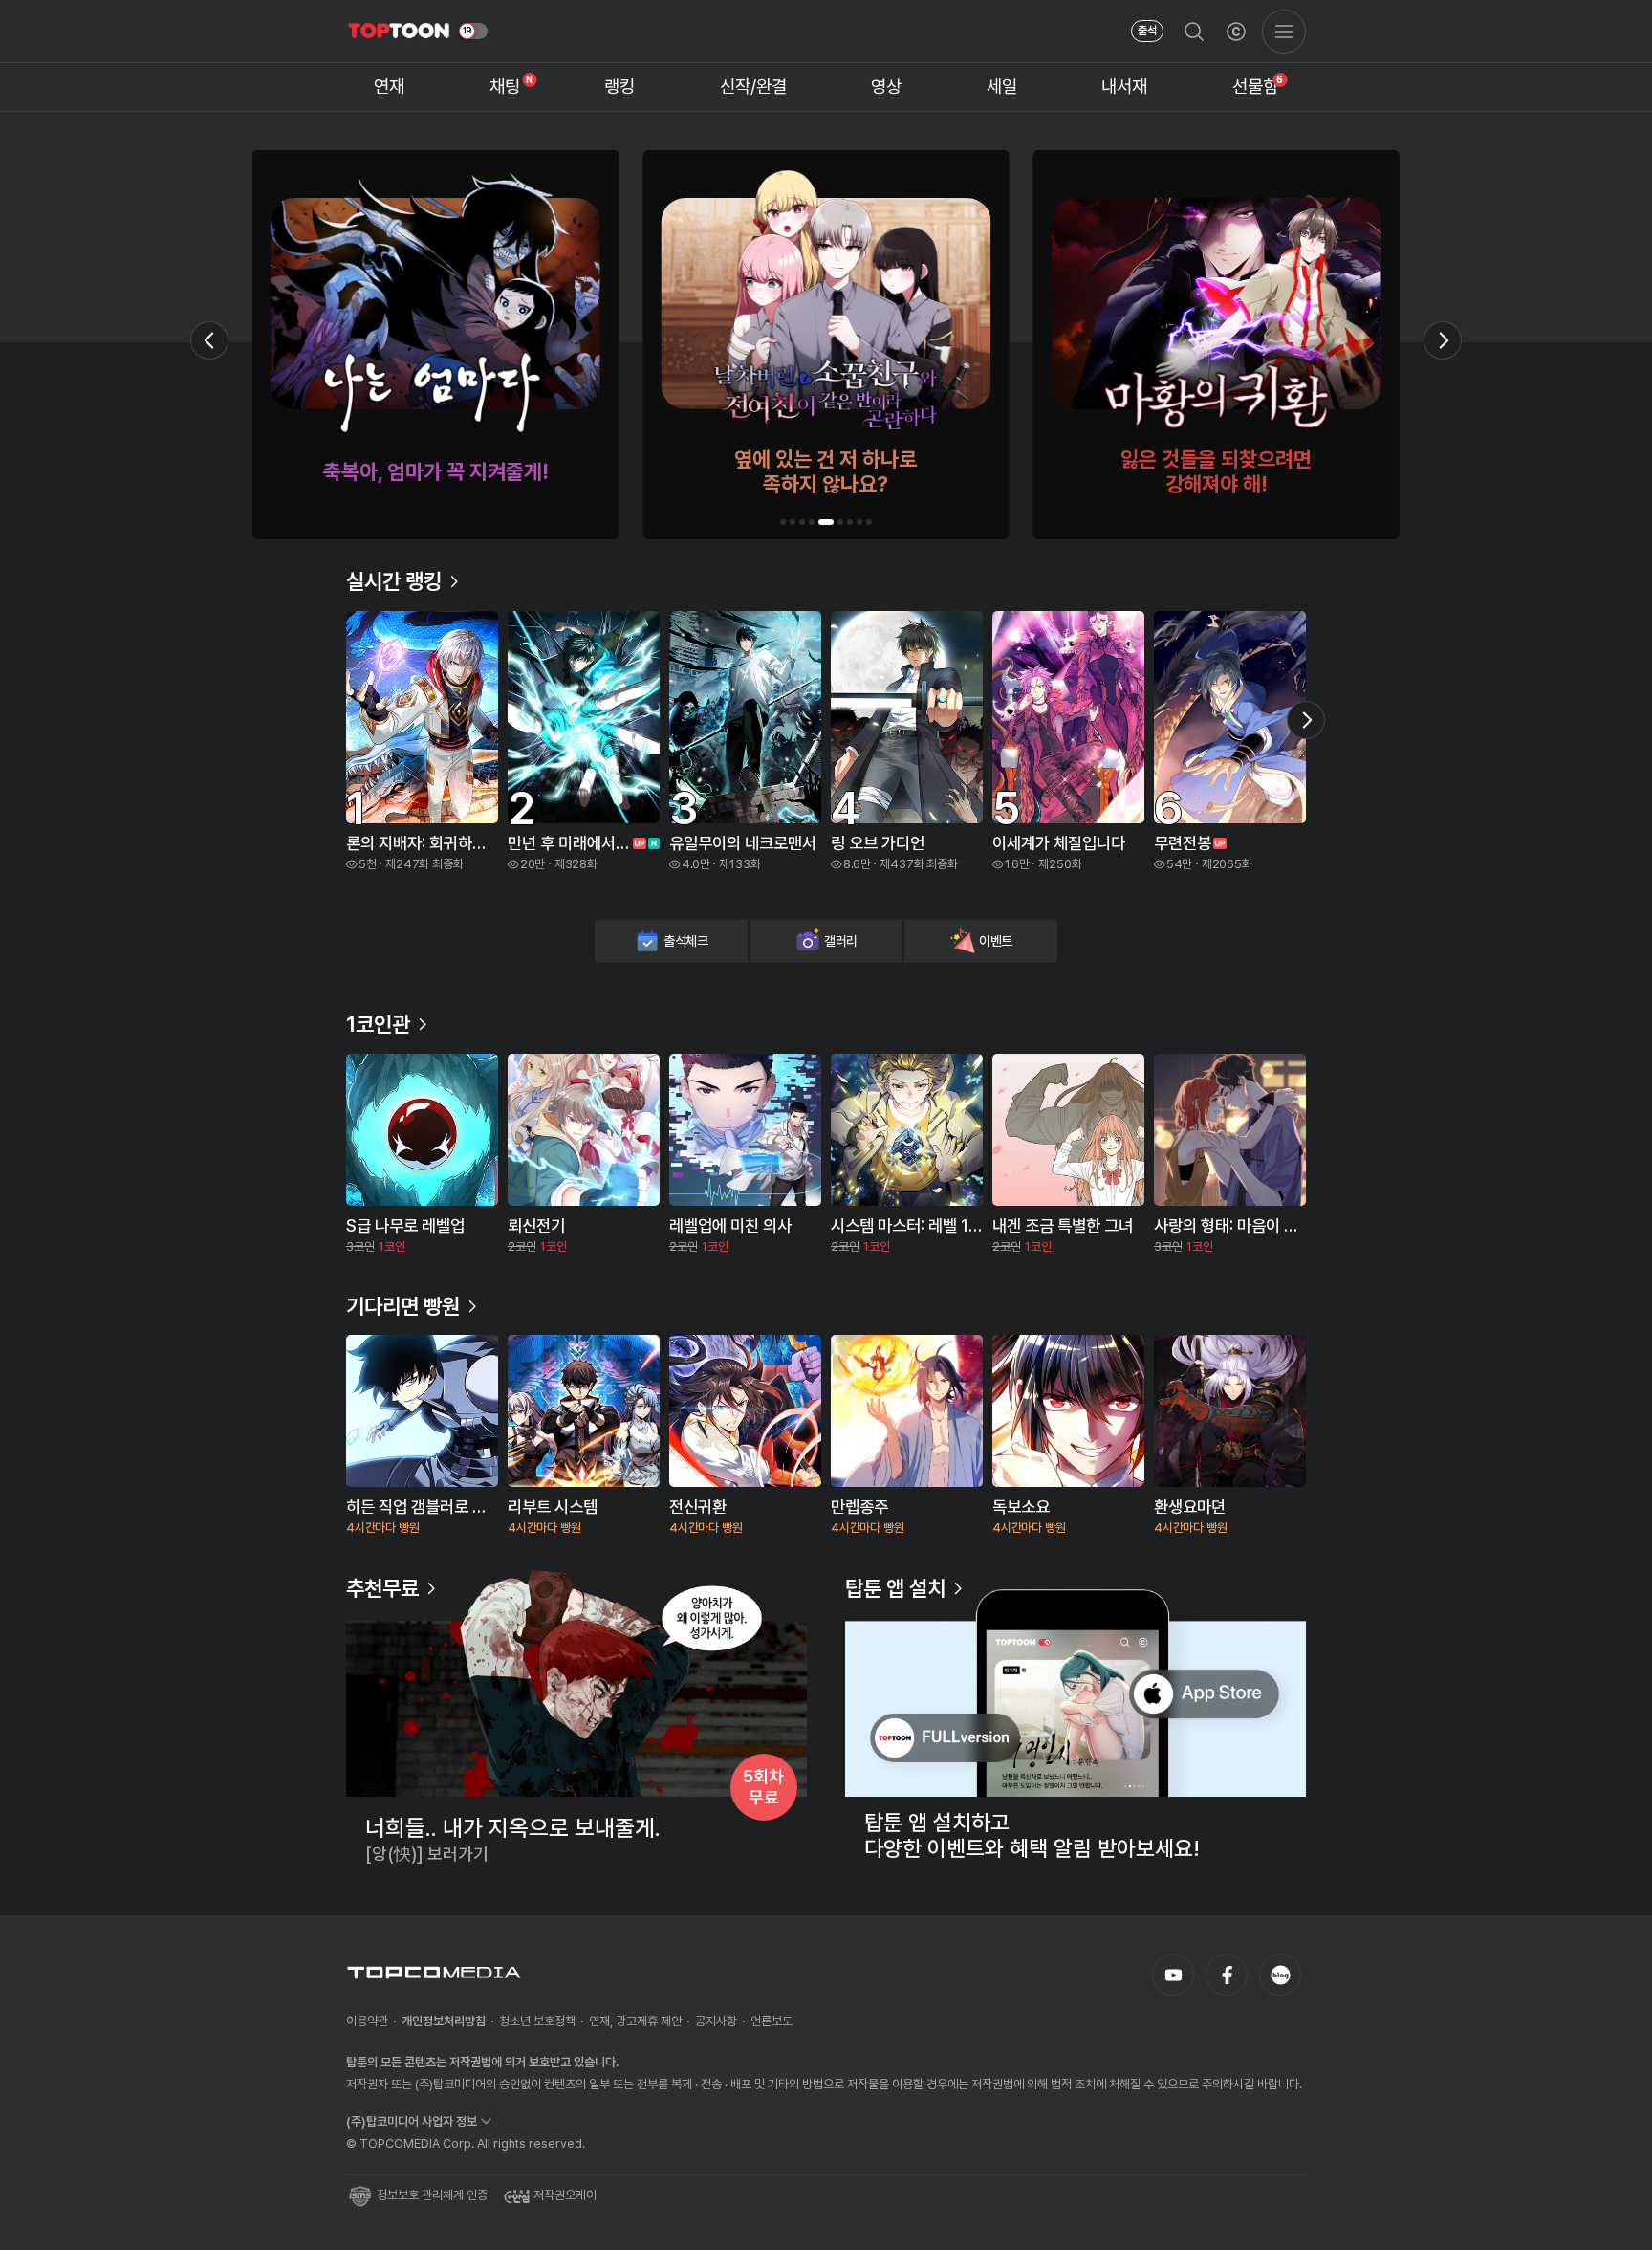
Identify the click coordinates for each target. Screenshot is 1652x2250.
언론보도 (772, 2021)
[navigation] (390, 87)
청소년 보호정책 (537, 2021)
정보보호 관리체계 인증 (432, 2195)
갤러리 (841, 941)
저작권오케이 (565, 2195)
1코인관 (378, 1024)
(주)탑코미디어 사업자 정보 (412, 2121)
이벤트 (996, 941)
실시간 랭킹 (394, 581)
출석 (1147, 31)
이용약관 (367, 2021)
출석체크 (686, 941)
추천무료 (382, 1588)
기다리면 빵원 (403, 1306)
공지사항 (716, 2021)
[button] (783, 522)
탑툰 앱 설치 (895, 1588)
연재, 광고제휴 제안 (635, 2021)
